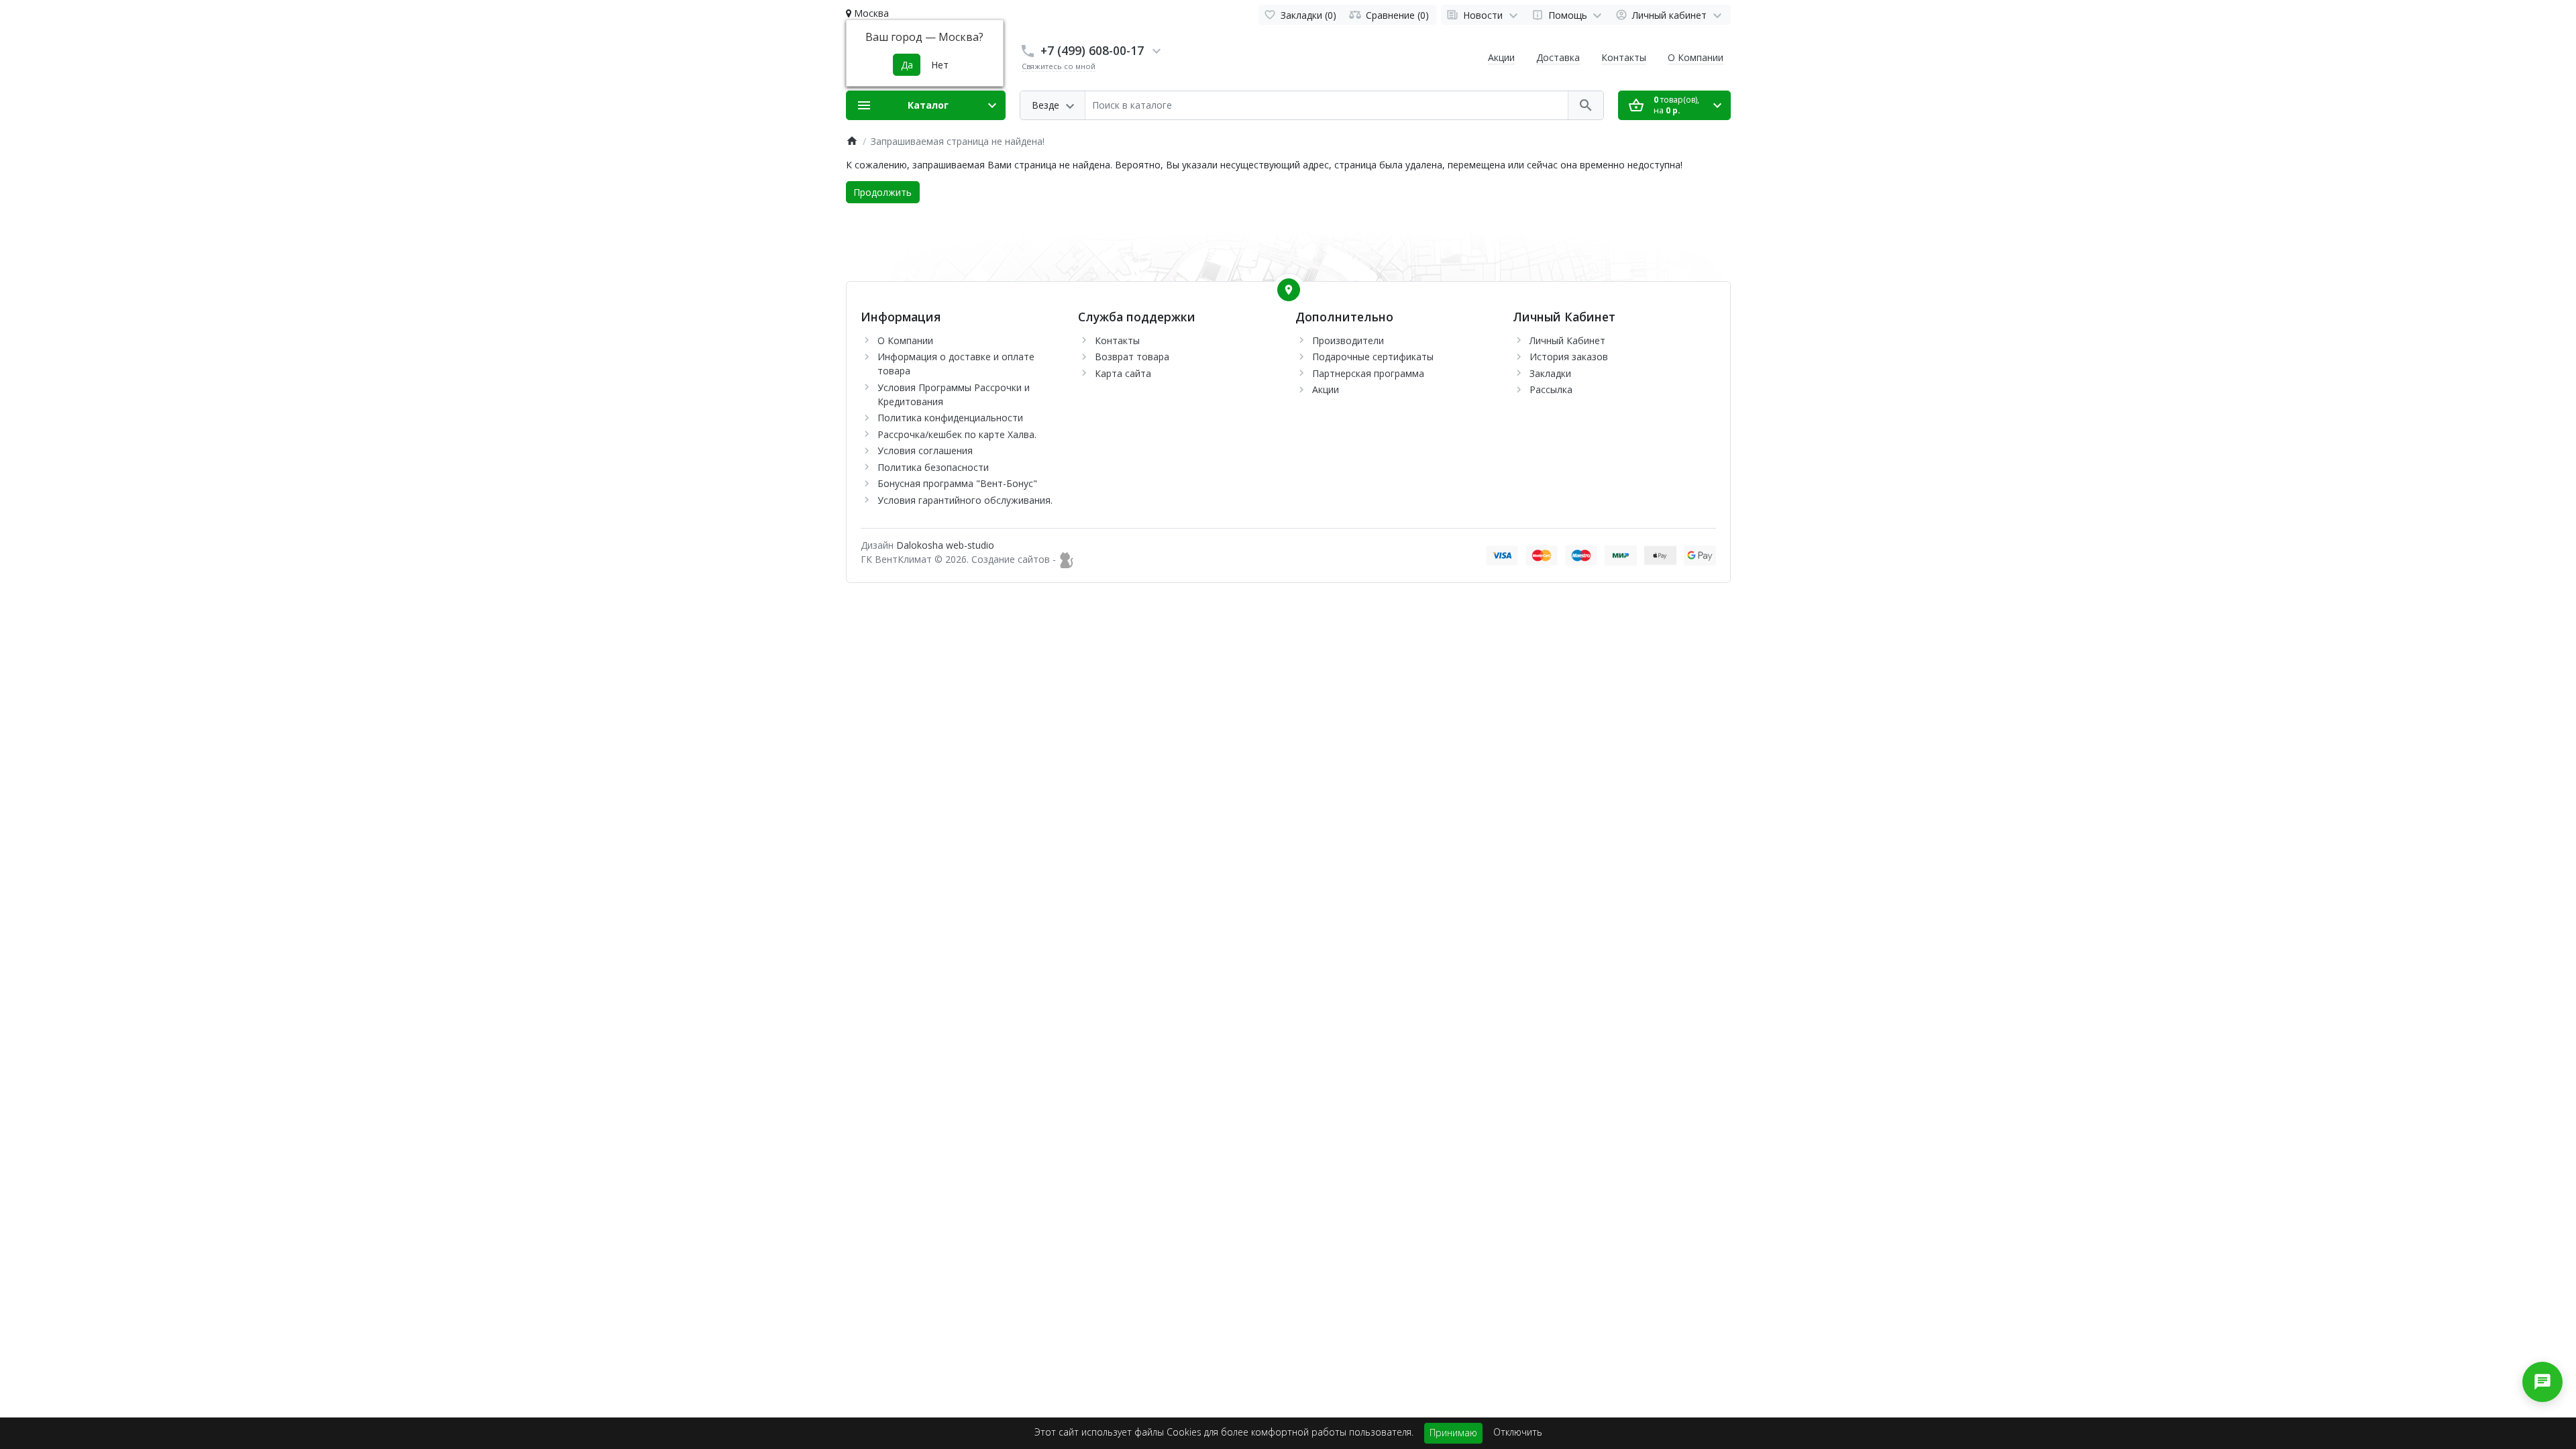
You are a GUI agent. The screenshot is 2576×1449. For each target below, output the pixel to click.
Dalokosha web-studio (945, 545)
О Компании (1696, 57)
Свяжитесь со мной (1059, 66)
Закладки (1550, 373)
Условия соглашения (925, 450)
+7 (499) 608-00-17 (1092, 50)
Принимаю (1453, 1433)
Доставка (1558, 57)
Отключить (1518, 1432)
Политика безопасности (933, 467)
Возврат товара (1132, 357)
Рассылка (1551, 389)
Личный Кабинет (1567, 340)
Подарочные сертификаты (1373, 357)
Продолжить (882, 192)
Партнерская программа (1368, 373)
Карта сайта (1123, 373)
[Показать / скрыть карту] (1289, 290)
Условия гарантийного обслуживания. (965, 500)
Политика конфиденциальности (950, 418)
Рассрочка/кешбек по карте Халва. (957, 434)
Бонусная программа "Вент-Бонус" (957, 483)
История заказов (1569, 357)
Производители (1348, 340)
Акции (1501, 57)
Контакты (1624, 57)
